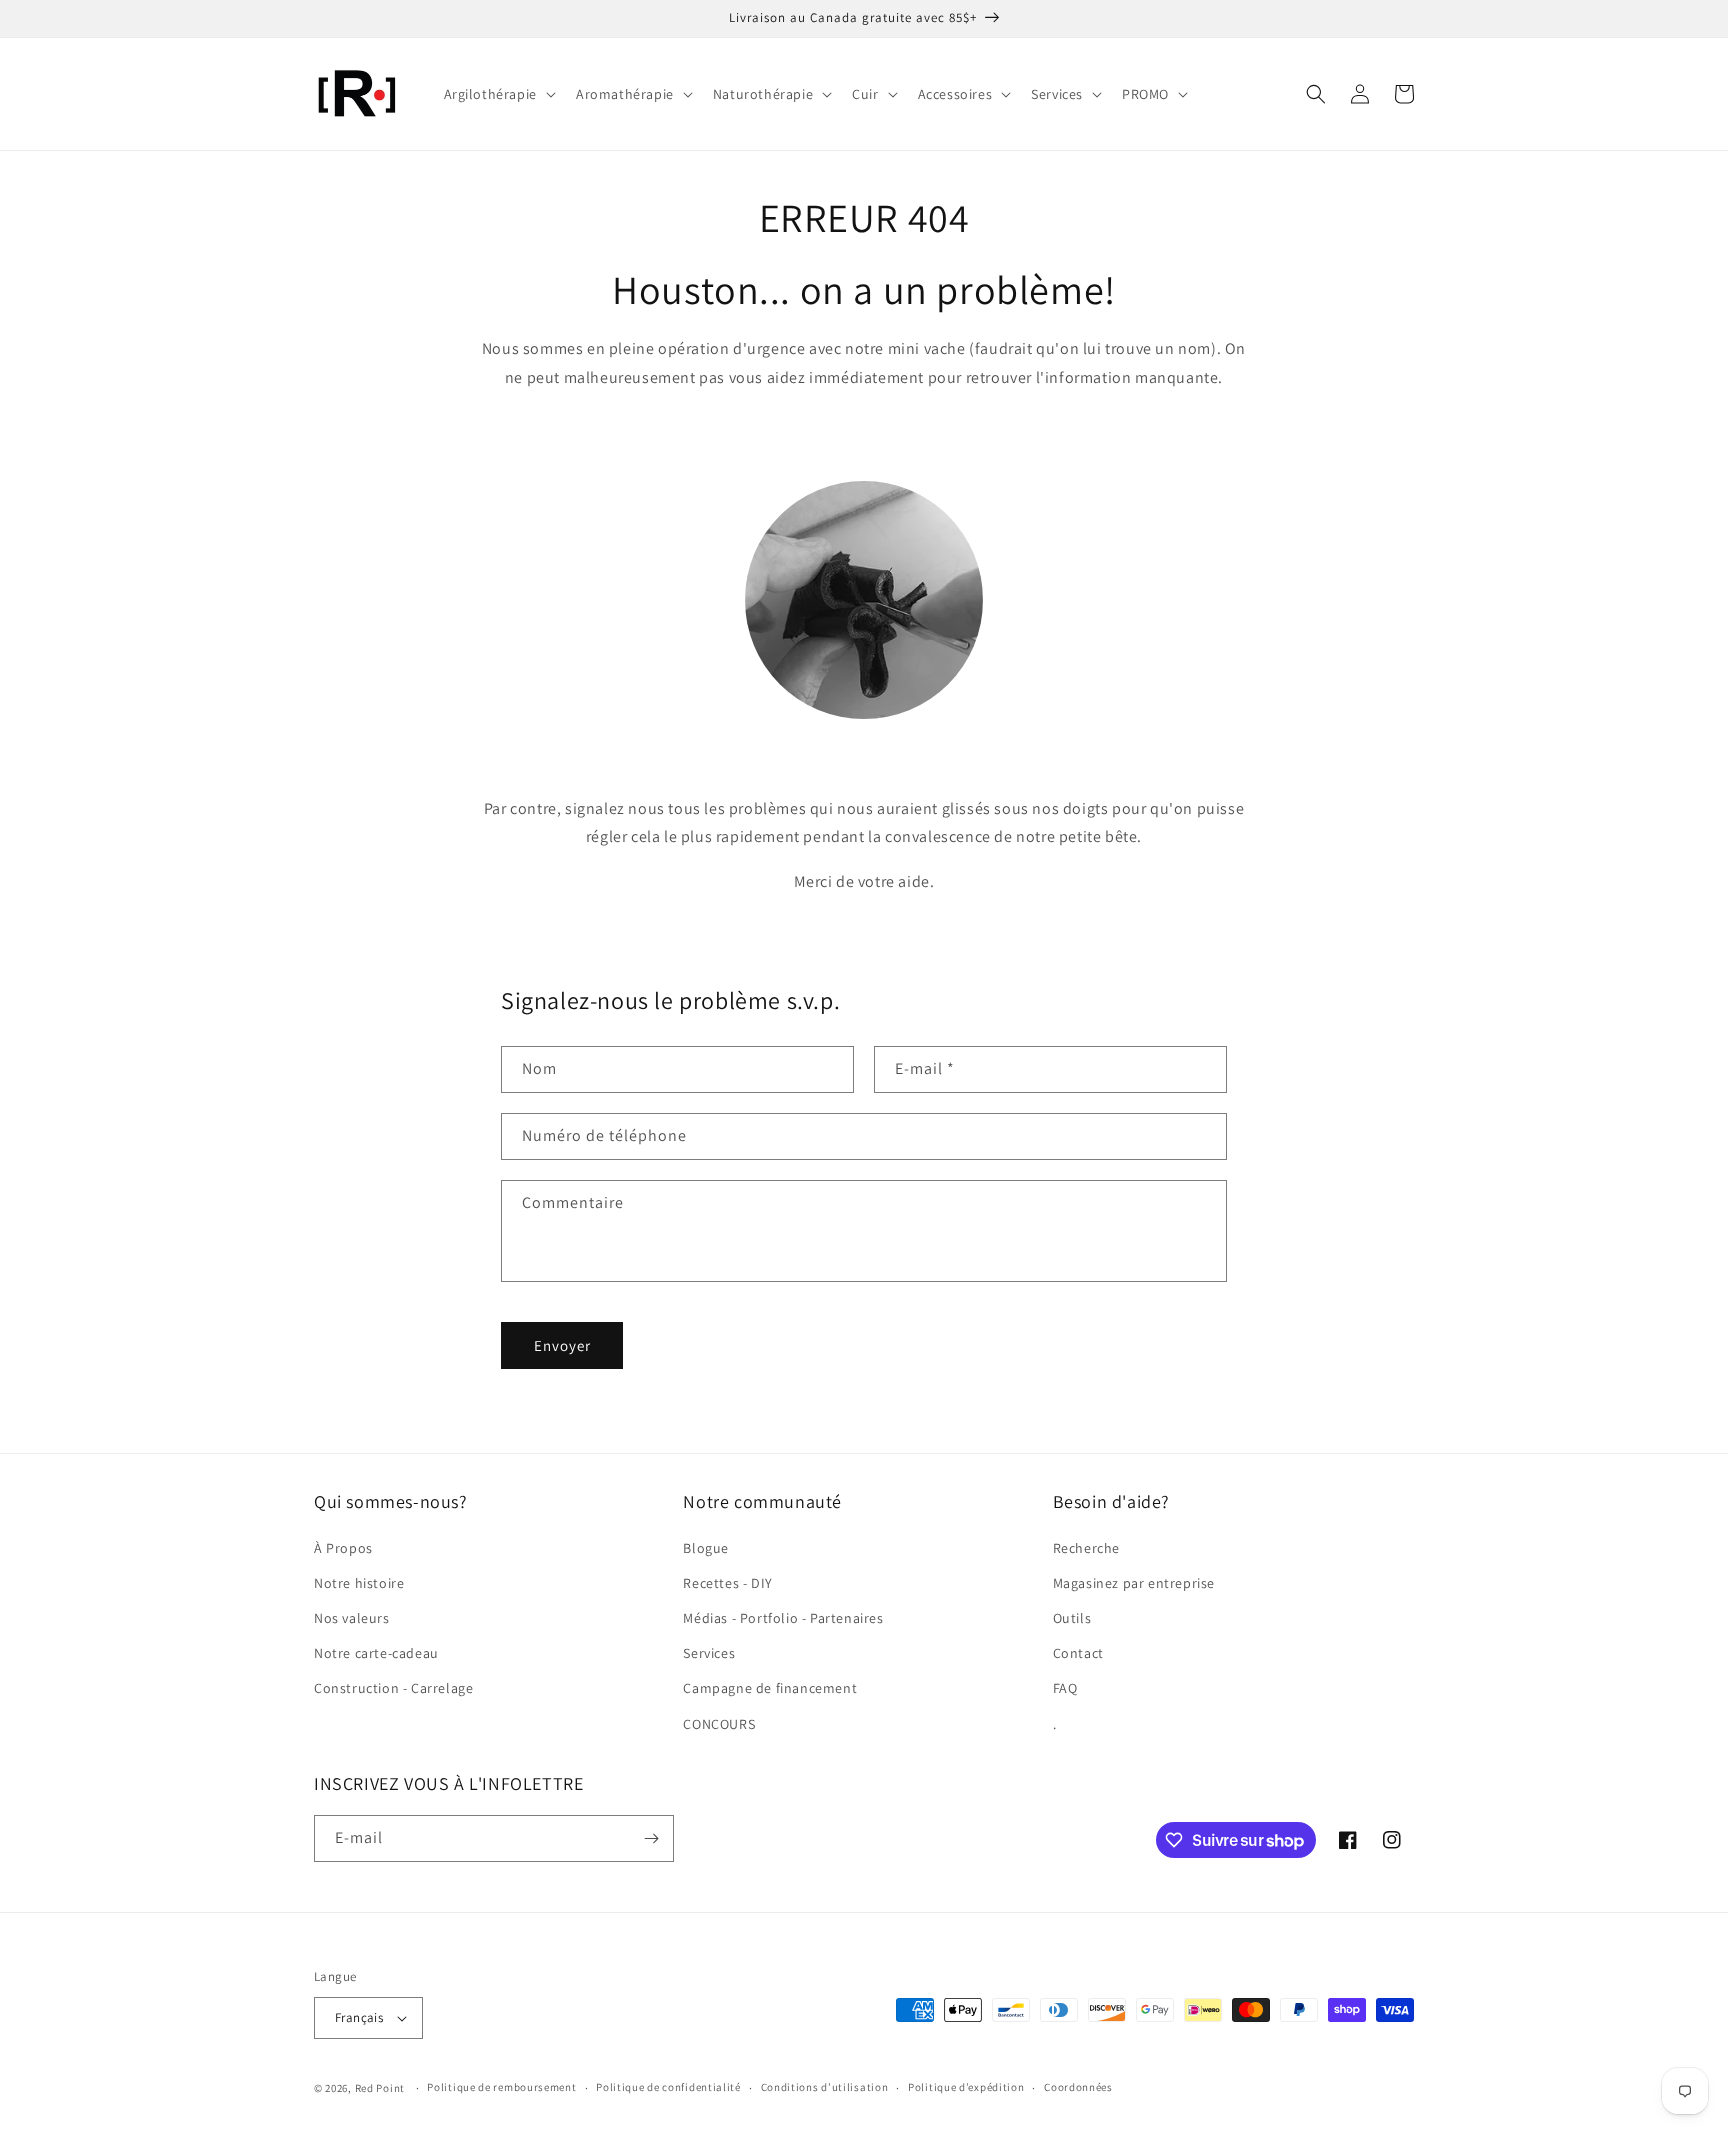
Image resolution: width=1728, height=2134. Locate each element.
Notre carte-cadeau (376, 1653)
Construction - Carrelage (393, 1688)
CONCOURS (719, 1724)
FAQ (1065, 1688)
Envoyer (562, 1345)
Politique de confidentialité (668, 2087)
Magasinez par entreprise (1134, 1583)
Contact (1078, 1653)
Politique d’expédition (966, 2087)
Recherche (1086, 1548)
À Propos (343, 1548)
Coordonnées (1078, 2087)
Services (709, 1653)
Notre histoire (359, 1583)
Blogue (706, 1548)
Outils (1072, 1618)
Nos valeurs (352, 1618)
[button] (498, 94)
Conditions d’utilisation (825, 2087)
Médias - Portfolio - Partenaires (783, 1618)
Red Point (380, 2088)
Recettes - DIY (727, 1583)
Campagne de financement (770, 1688)
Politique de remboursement (501, 2087)
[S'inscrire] (651, 1838)
